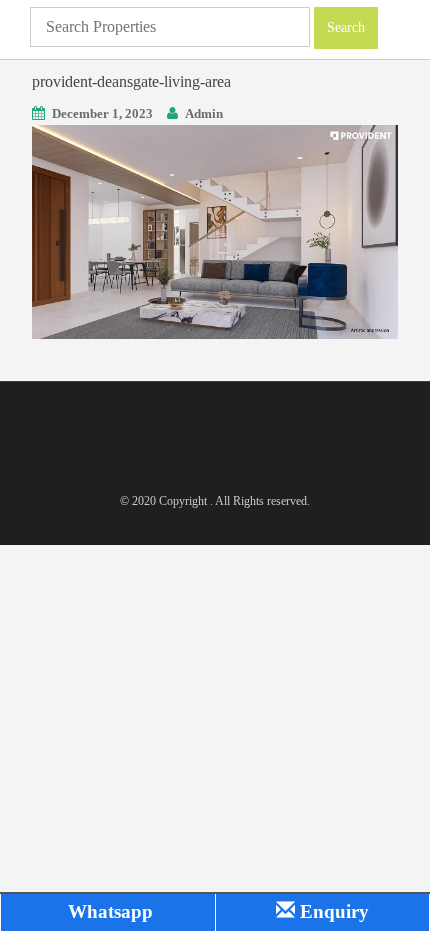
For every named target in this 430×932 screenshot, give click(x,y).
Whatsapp (108, 911)
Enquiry (332, 911)
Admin (204, 113)
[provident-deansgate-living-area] (215, 229)
